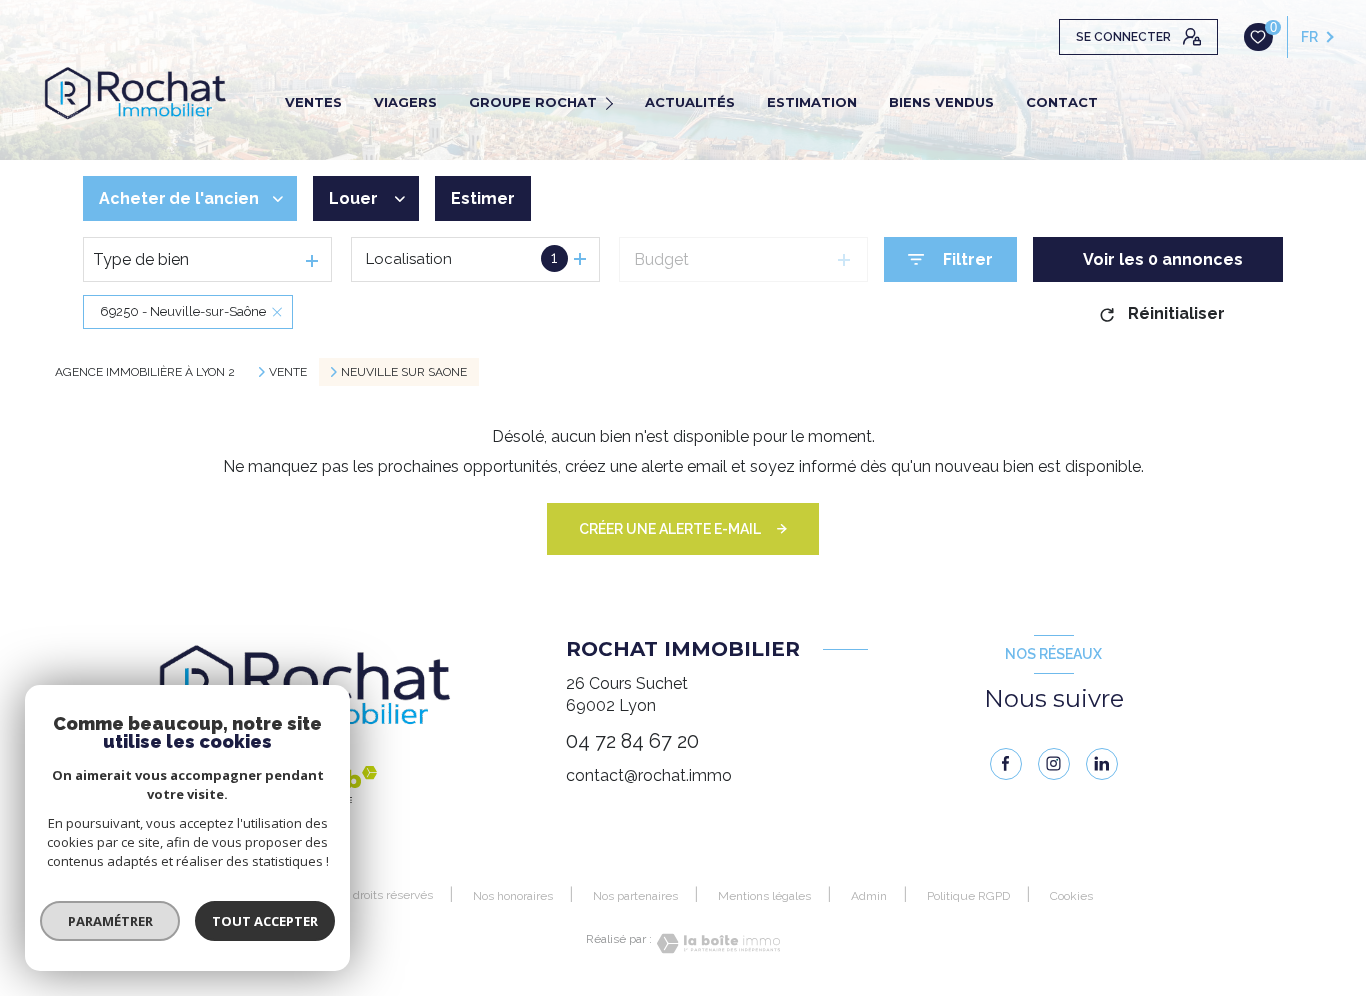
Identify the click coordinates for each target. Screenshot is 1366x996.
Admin (869, 896)
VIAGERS (405, 102)
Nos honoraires (513, 896)
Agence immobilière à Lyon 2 (145, 372)
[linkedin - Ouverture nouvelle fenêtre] (1102, 764)
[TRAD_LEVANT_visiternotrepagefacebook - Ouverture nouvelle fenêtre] (1006, 764)
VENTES (313, 102)
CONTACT (1062, 102)
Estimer (483, 198)
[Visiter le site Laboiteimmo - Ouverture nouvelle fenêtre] (716, 943)
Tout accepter (265, 921)
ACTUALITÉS (690, 102)
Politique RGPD (968, 896)
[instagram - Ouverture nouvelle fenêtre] (1054, 764)
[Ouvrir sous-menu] (612, 102)
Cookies (1071, 896)
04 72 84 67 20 (632, 741)
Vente (288, 372)
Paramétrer (110, 921)
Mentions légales (764, 896)
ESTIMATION (812, 102)
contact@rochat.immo (649, 775)
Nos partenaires (635, 896)
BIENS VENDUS (941, 102)
